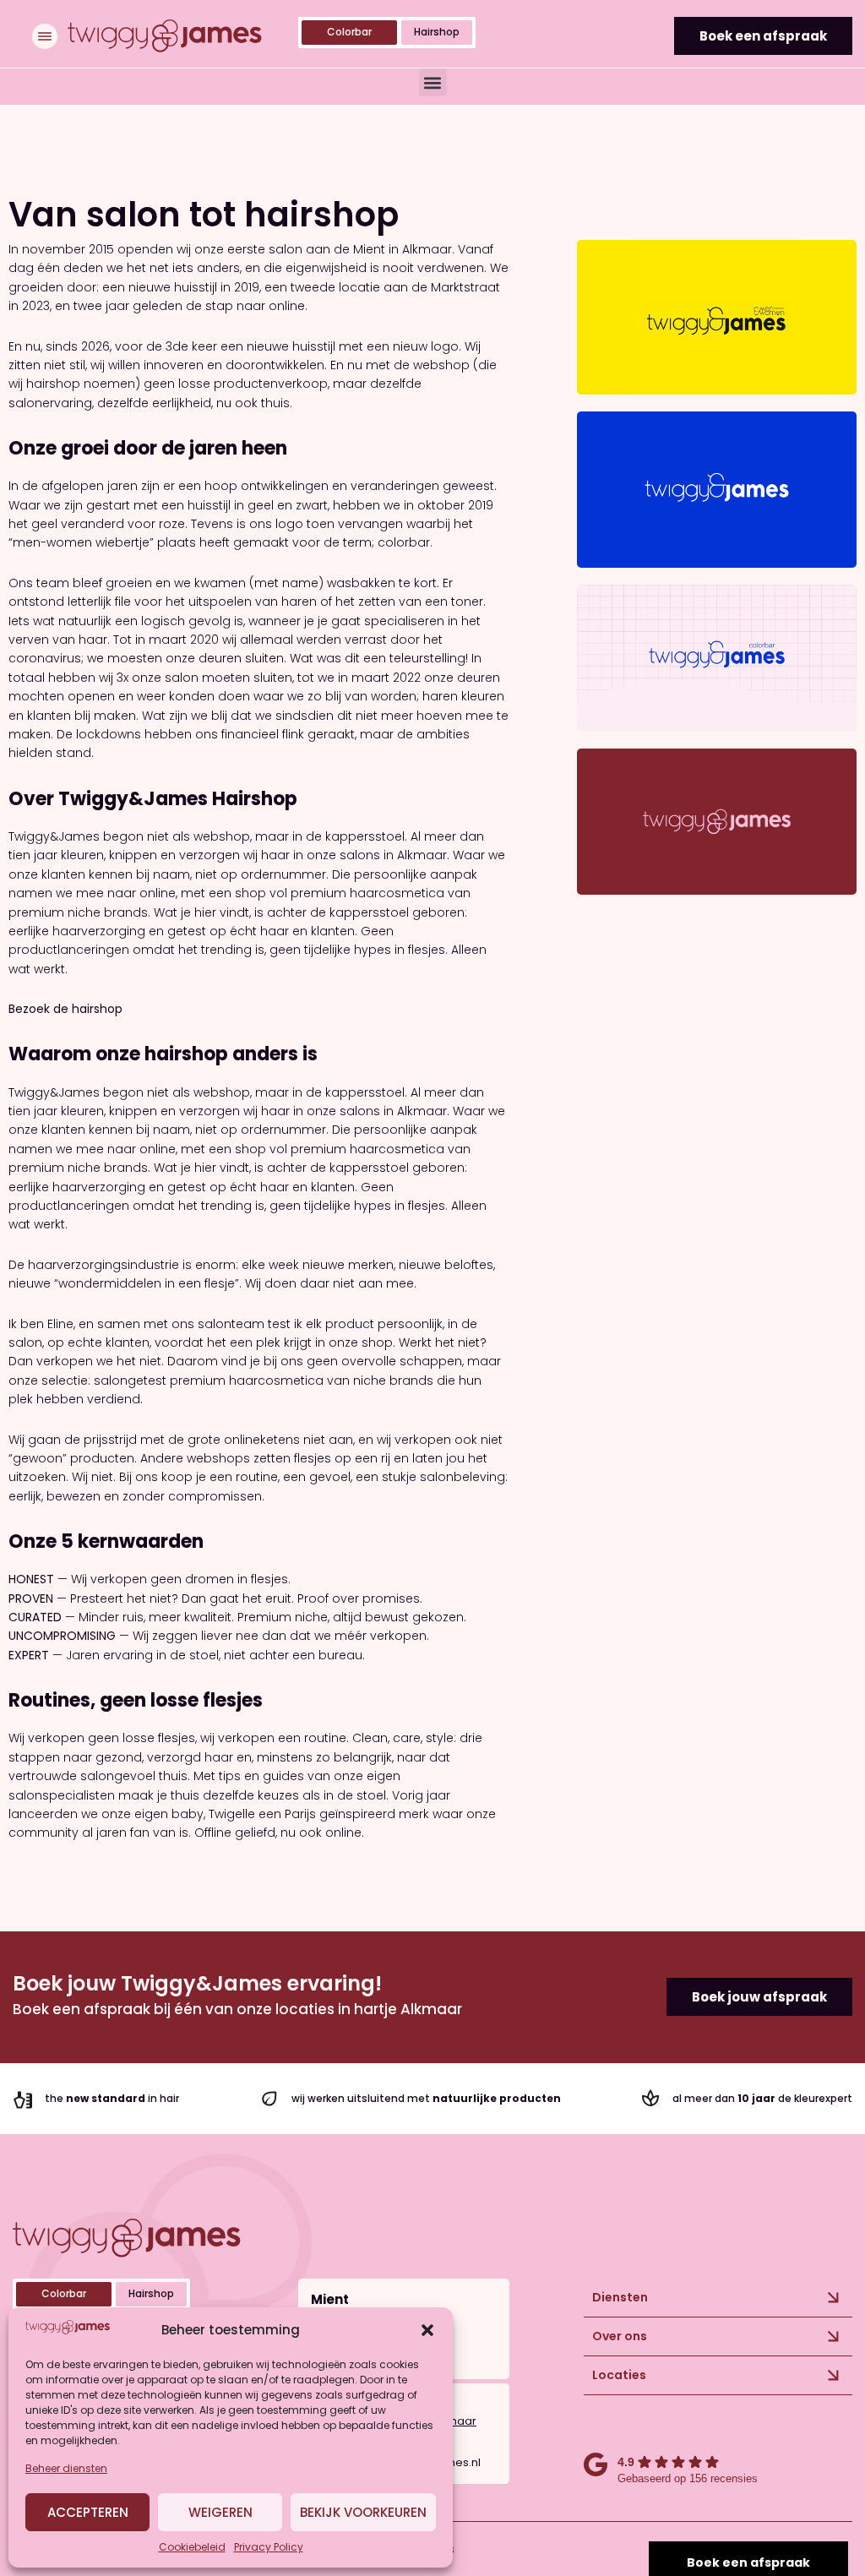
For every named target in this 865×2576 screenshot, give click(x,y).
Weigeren (220, 2512)
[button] (427, 2330)
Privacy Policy (269, 2547)
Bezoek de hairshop (65, 1009)
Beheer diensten (66, 2468)
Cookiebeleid (192, 2547)
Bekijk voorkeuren (363, 2512)
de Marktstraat (456, 287)
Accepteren (88, 2512)
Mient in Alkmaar (403, 249)
